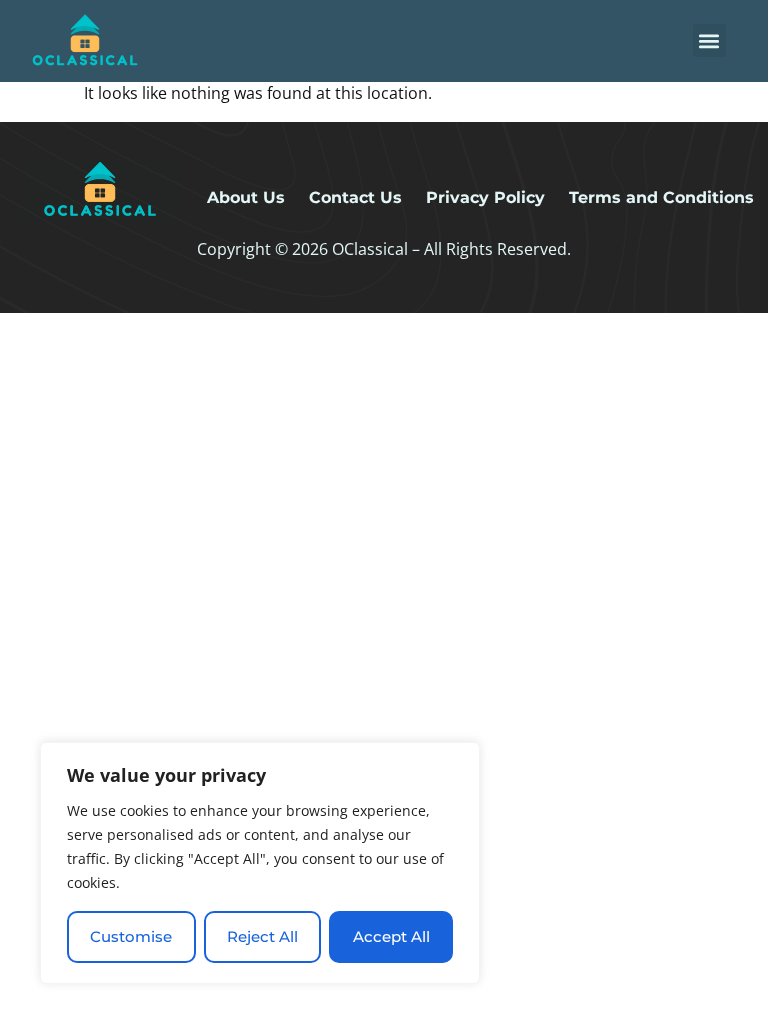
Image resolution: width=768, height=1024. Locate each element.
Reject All (262, 936)
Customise (131, 936)
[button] (709, 40)
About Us (246, 197)
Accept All (391, 936)
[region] (260, 863)
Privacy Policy (485, 197)
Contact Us (355, 197)
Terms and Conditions (661, 197)
